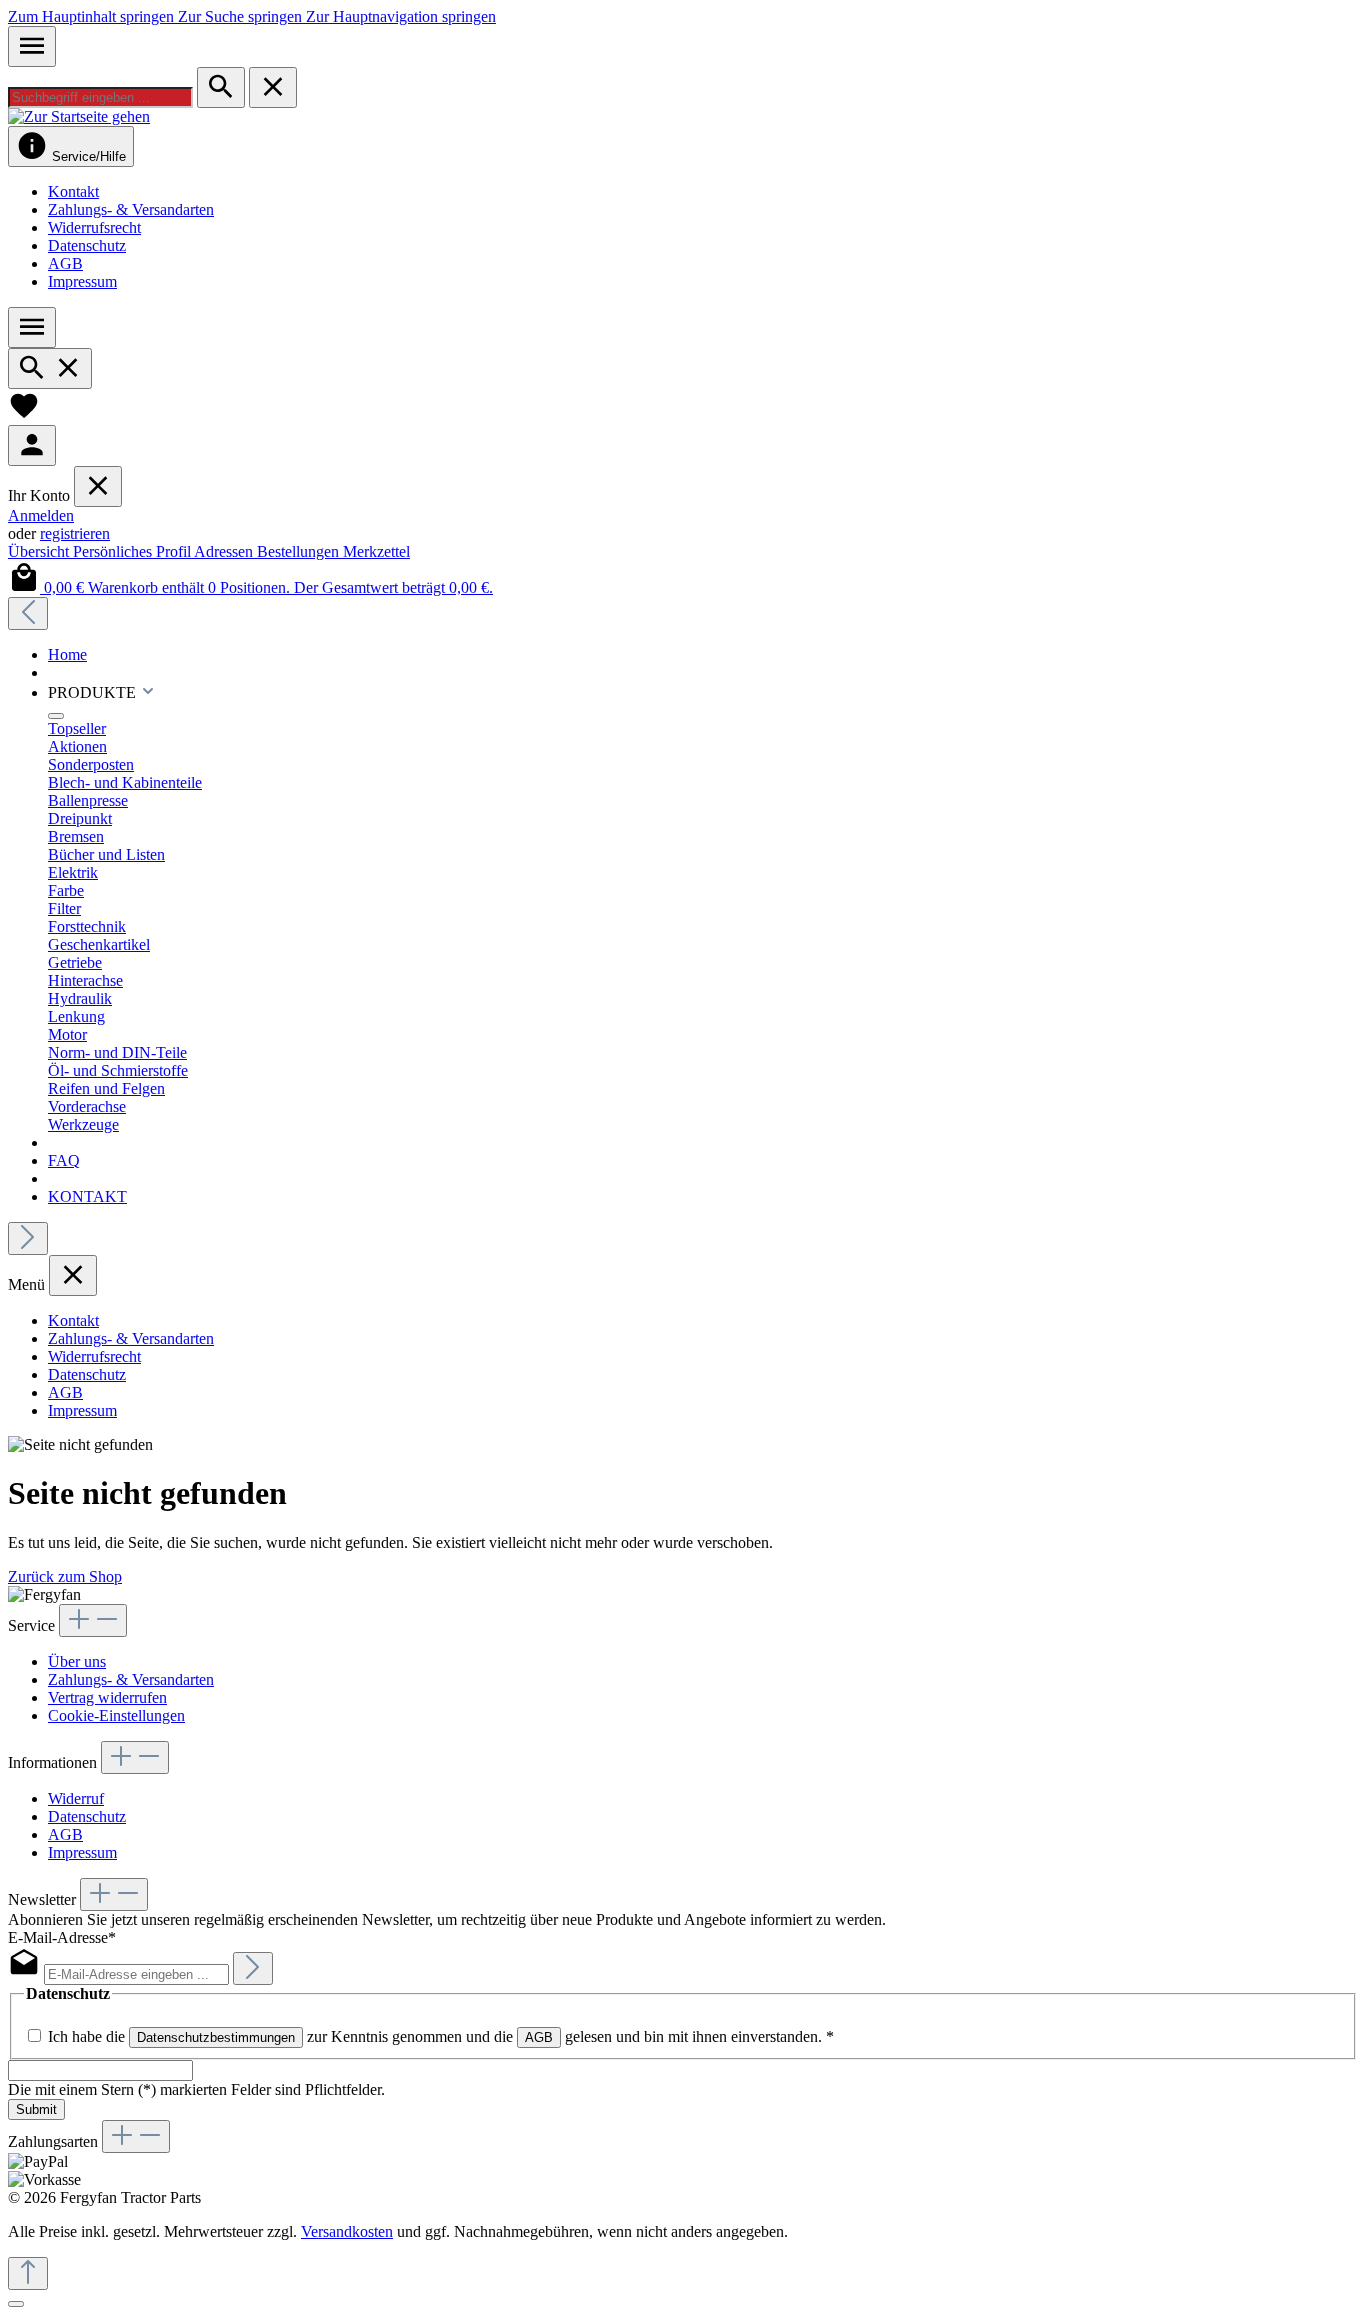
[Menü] (32, 46)
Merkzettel (376, 551)
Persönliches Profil (133, 551)
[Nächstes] (28, 1238)
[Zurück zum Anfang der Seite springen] (28, 2273)
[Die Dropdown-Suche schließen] (273, 87)
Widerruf (76, 1798)
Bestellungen (300, 551)
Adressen (225, 551)
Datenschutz (87, 245)
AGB (65, 263)
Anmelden (41, 515)
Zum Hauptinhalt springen (93, 16)
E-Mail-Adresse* (62, 1937)
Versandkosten (347, 2231)
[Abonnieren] (253, 1968)
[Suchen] (221, 87)
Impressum (82, 281)
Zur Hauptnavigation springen (401, 16)
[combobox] (100, 97)
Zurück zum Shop (65, 1576)
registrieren (75, 533)
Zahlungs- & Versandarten (131, 209)
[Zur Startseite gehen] (79, 116)
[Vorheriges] (28, 613)
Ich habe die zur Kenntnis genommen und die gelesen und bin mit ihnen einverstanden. (441, 2036)
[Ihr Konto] (32, 445)
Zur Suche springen (242, 16)
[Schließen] (16, 2304)
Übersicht (40, 551)
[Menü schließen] (98, 486)
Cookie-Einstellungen (116, 1715)
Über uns (77, 1661)
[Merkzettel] (24, 415)
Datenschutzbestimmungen (216, 2037)
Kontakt (73, 191)
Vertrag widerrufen (107, 1697)
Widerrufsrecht (94, 227)
